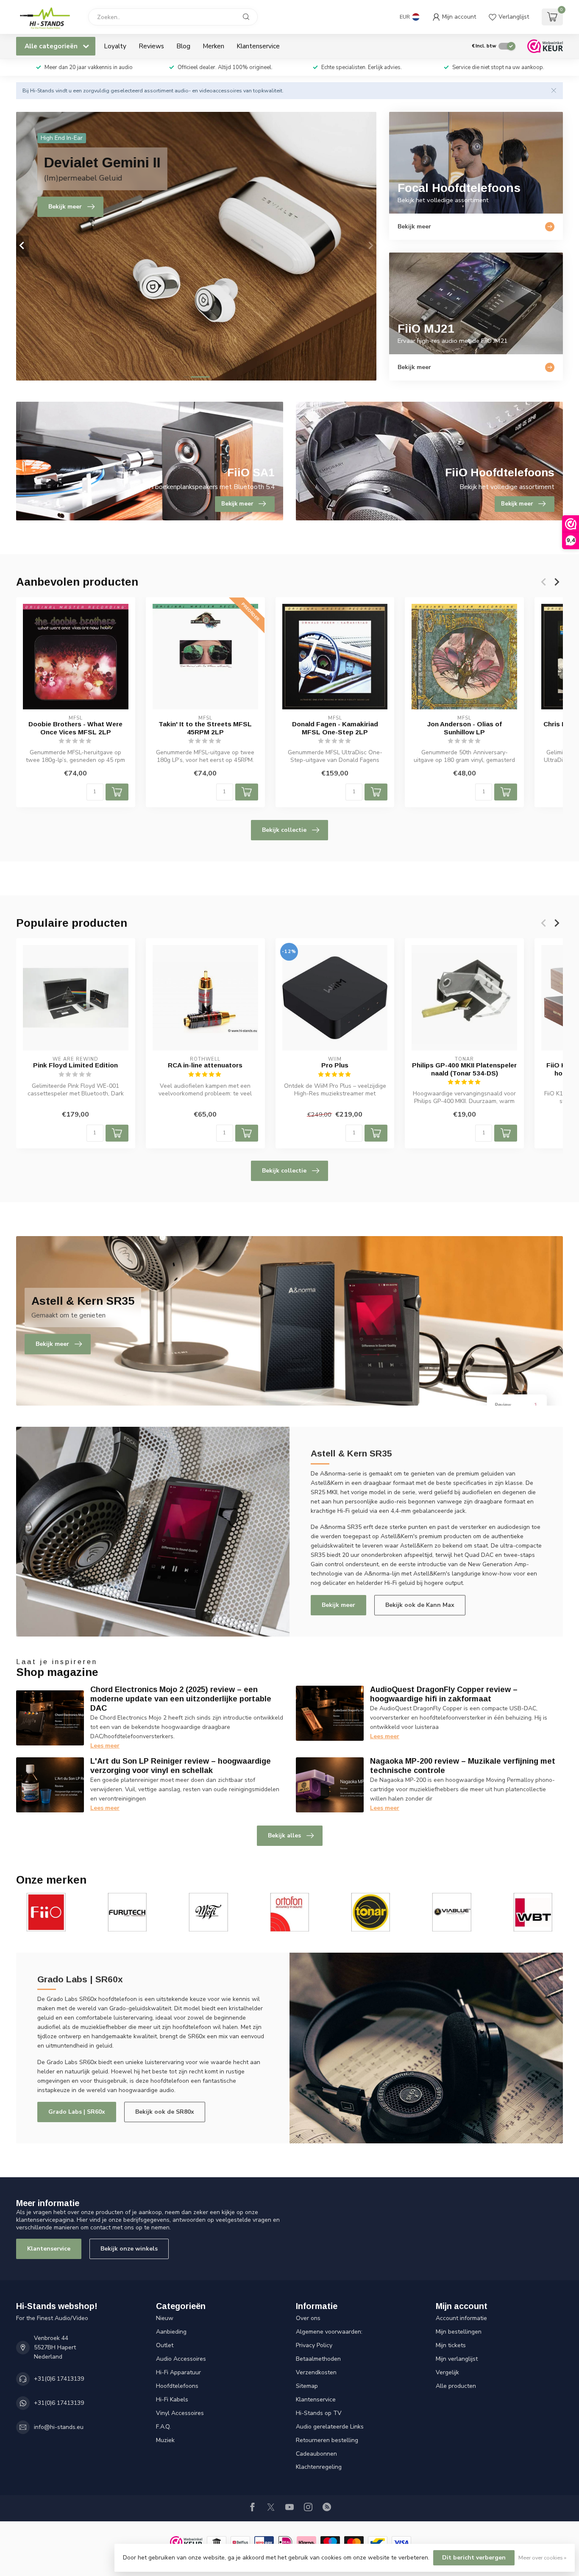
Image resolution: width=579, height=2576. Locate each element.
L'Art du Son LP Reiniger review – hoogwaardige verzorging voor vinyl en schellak (181, 1766)
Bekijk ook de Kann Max (420, 1605)
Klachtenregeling (319, 2467)
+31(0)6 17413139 (59, 2379)
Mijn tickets (451, 2345)
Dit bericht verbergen (474, 2558)
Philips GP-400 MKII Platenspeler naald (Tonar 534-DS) (464, 1069)
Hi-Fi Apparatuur (178, 2372)
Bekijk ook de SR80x (165, 2112)
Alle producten (456, 2386)
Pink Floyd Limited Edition (75, 1065)
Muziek (165, 2440)
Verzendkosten (316, 2372)
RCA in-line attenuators (205, 1065)
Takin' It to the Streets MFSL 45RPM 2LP (205, 728)
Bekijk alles (284, 1835)
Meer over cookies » (542, 2558)
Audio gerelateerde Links (330, 2427)
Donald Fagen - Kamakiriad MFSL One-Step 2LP (335, 728)
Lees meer (105, 1746)
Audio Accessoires (181, 2359)
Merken (213, 46)
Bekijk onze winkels (129, 2249)
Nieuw (165, 2318)
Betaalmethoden (318, 2359)
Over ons (308, 2318)
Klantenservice (258, 46)
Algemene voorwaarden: (329, 2332)
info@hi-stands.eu (59, 2427)
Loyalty (115, 46)
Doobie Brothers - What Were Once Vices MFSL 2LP (75, 728)
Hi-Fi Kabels (172, 2400)
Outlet (165, 2345)
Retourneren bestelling (327, 2440)
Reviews (151, 46)
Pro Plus (335, 1065)
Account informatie (461, 2318)
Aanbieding (171, 2332)
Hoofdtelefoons (177, 2386)
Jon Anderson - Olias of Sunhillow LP (465, 728)
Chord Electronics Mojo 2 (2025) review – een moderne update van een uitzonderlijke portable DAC (181, 1699)
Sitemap (307, 2386)
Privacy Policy (314, 2345)
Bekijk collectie (284, 830)
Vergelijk (447, 2372)
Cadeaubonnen (316, 2454)
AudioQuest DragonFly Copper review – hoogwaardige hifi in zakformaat (444, 1694)
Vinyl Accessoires (180, 2413)
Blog (183, 46)
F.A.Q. (163, 2427)
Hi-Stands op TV (319, 2413)
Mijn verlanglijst (457, 2359)
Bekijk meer (338, 1605)
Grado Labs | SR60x (77, 2112)
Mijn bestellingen (459, 2332)
